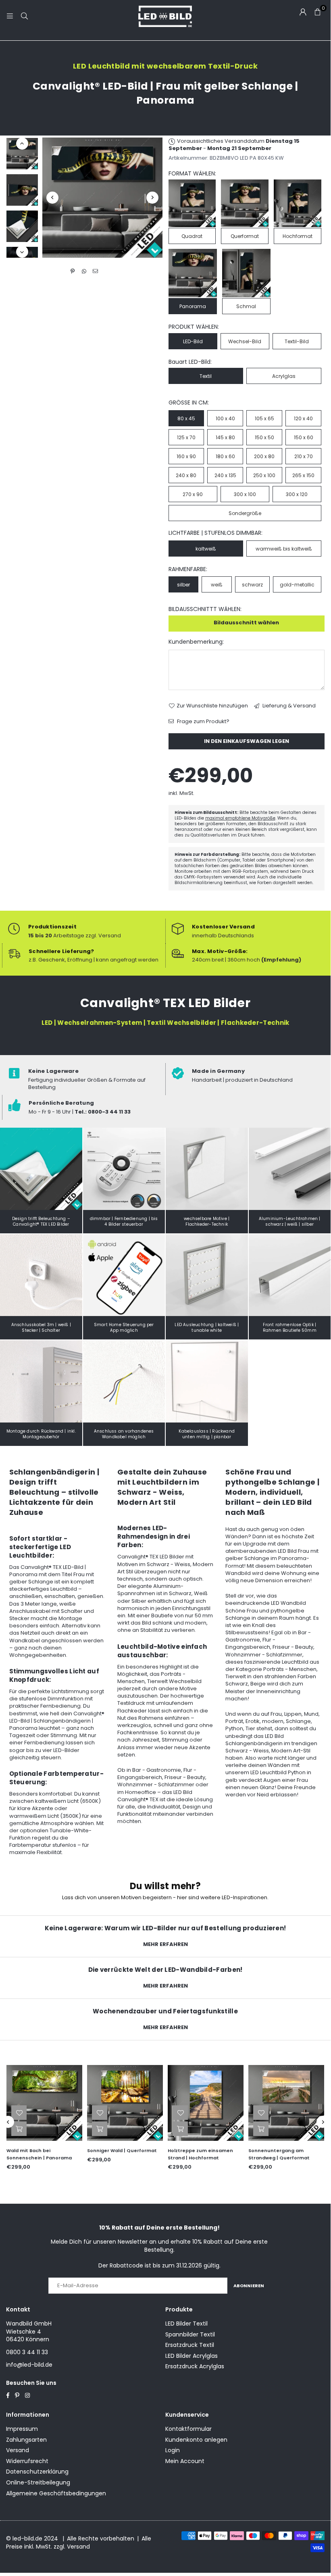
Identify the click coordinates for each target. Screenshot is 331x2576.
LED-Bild (193, 341)
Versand (18, 2450)
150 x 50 (264, 437)
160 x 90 (186, 456)
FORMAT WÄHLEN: (192, 174)
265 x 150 (303, 475)
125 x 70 (186, 437)
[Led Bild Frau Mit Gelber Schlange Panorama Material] (22, 226)
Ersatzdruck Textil (190, 2345)
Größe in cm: (189, 403)
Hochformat (298, 236)
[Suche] (24, 16)
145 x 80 (225, 437)
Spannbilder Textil (190, 2334)
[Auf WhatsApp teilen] (84, 271)
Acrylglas (284, 376)
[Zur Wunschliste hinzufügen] (20, 2113)
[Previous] (52, 198)
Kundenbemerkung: (196, 642)
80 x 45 (186, 418)
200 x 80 (264, 456)
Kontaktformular (188, 2429)
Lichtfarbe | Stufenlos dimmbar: (215, 533)
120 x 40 (303, 418)
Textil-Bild (297, 341)
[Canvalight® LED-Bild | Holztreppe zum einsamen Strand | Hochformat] (126, 2103)
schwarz (252, 585)
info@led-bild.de (29, 2365)
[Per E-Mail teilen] (95, 271)
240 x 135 (225, 475)
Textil (206, 376)
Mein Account (185, 2461)
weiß (217, 585)
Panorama (193, 306)
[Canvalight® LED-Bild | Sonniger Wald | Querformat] (46, 2103)
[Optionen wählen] (20, 2129)
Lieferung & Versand (288, 706)
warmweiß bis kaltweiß (284, 549)
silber (183, 585)
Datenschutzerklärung (37, 2472)
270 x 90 (193, 494)
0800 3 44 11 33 (27, 2352)
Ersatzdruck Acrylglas (195, 2366)
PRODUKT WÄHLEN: (194, 327)
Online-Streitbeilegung (38, 2482)
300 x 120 (297, 494)
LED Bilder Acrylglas (192, 2356)
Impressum (22, 2429)
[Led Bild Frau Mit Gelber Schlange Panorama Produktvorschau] (22, 154)
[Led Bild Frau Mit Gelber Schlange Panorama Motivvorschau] (22, 190)
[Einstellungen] (303, 12)
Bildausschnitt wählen (246, 623)
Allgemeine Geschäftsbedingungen (56, 2493)
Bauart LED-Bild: (190, 362)
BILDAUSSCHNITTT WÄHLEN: (205, 609)
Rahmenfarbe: (188, 569)
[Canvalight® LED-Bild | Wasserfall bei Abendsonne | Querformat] (287, 2103)
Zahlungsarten (26, 2440)
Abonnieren (249, 2286)
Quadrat (192, 236)
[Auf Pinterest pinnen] (73, 271)
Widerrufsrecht (27, 2461)
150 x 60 (304, 437)
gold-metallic (297, 585)
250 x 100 (264, 475)
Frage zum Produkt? (203, 722)
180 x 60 (225, 456)
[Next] (152, 198)
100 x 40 (225, 418)
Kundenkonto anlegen (196, 2440)
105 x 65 (264, 418)
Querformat (245, 236)
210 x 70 (304, 456)
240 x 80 (186, 475)
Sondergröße (245, 513)
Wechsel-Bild (245, 341)
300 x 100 (245, 494)
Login (173, 2450)
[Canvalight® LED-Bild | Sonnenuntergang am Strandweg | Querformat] (207, 2103)
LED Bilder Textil (186, 2324)
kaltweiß (206, 549)
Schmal (246, 306)
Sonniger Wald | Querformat (43, 2150)
